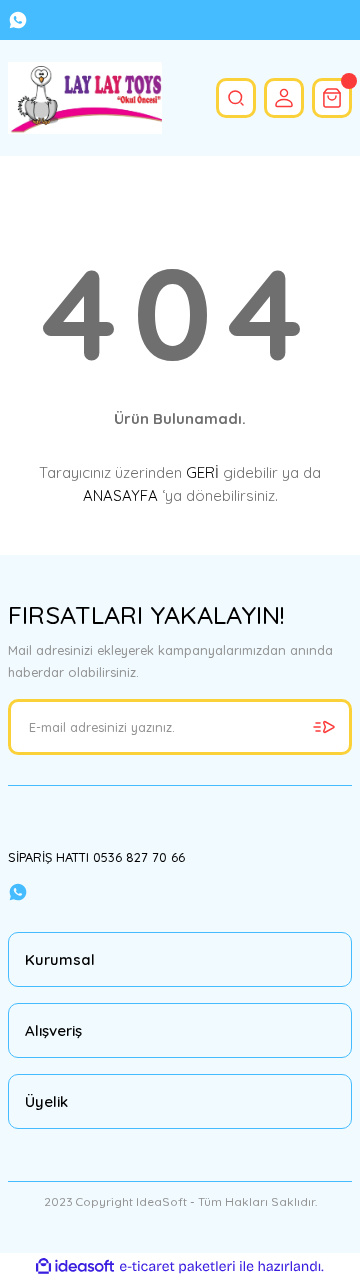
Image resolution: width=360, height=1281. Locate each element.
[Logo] (85, 98)
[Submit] (324, 727)
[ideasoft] (75, 1267)
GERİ (202, 472)
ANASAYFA (120, 495)
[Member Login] (284, 98)
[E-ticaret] (177, 1266)
